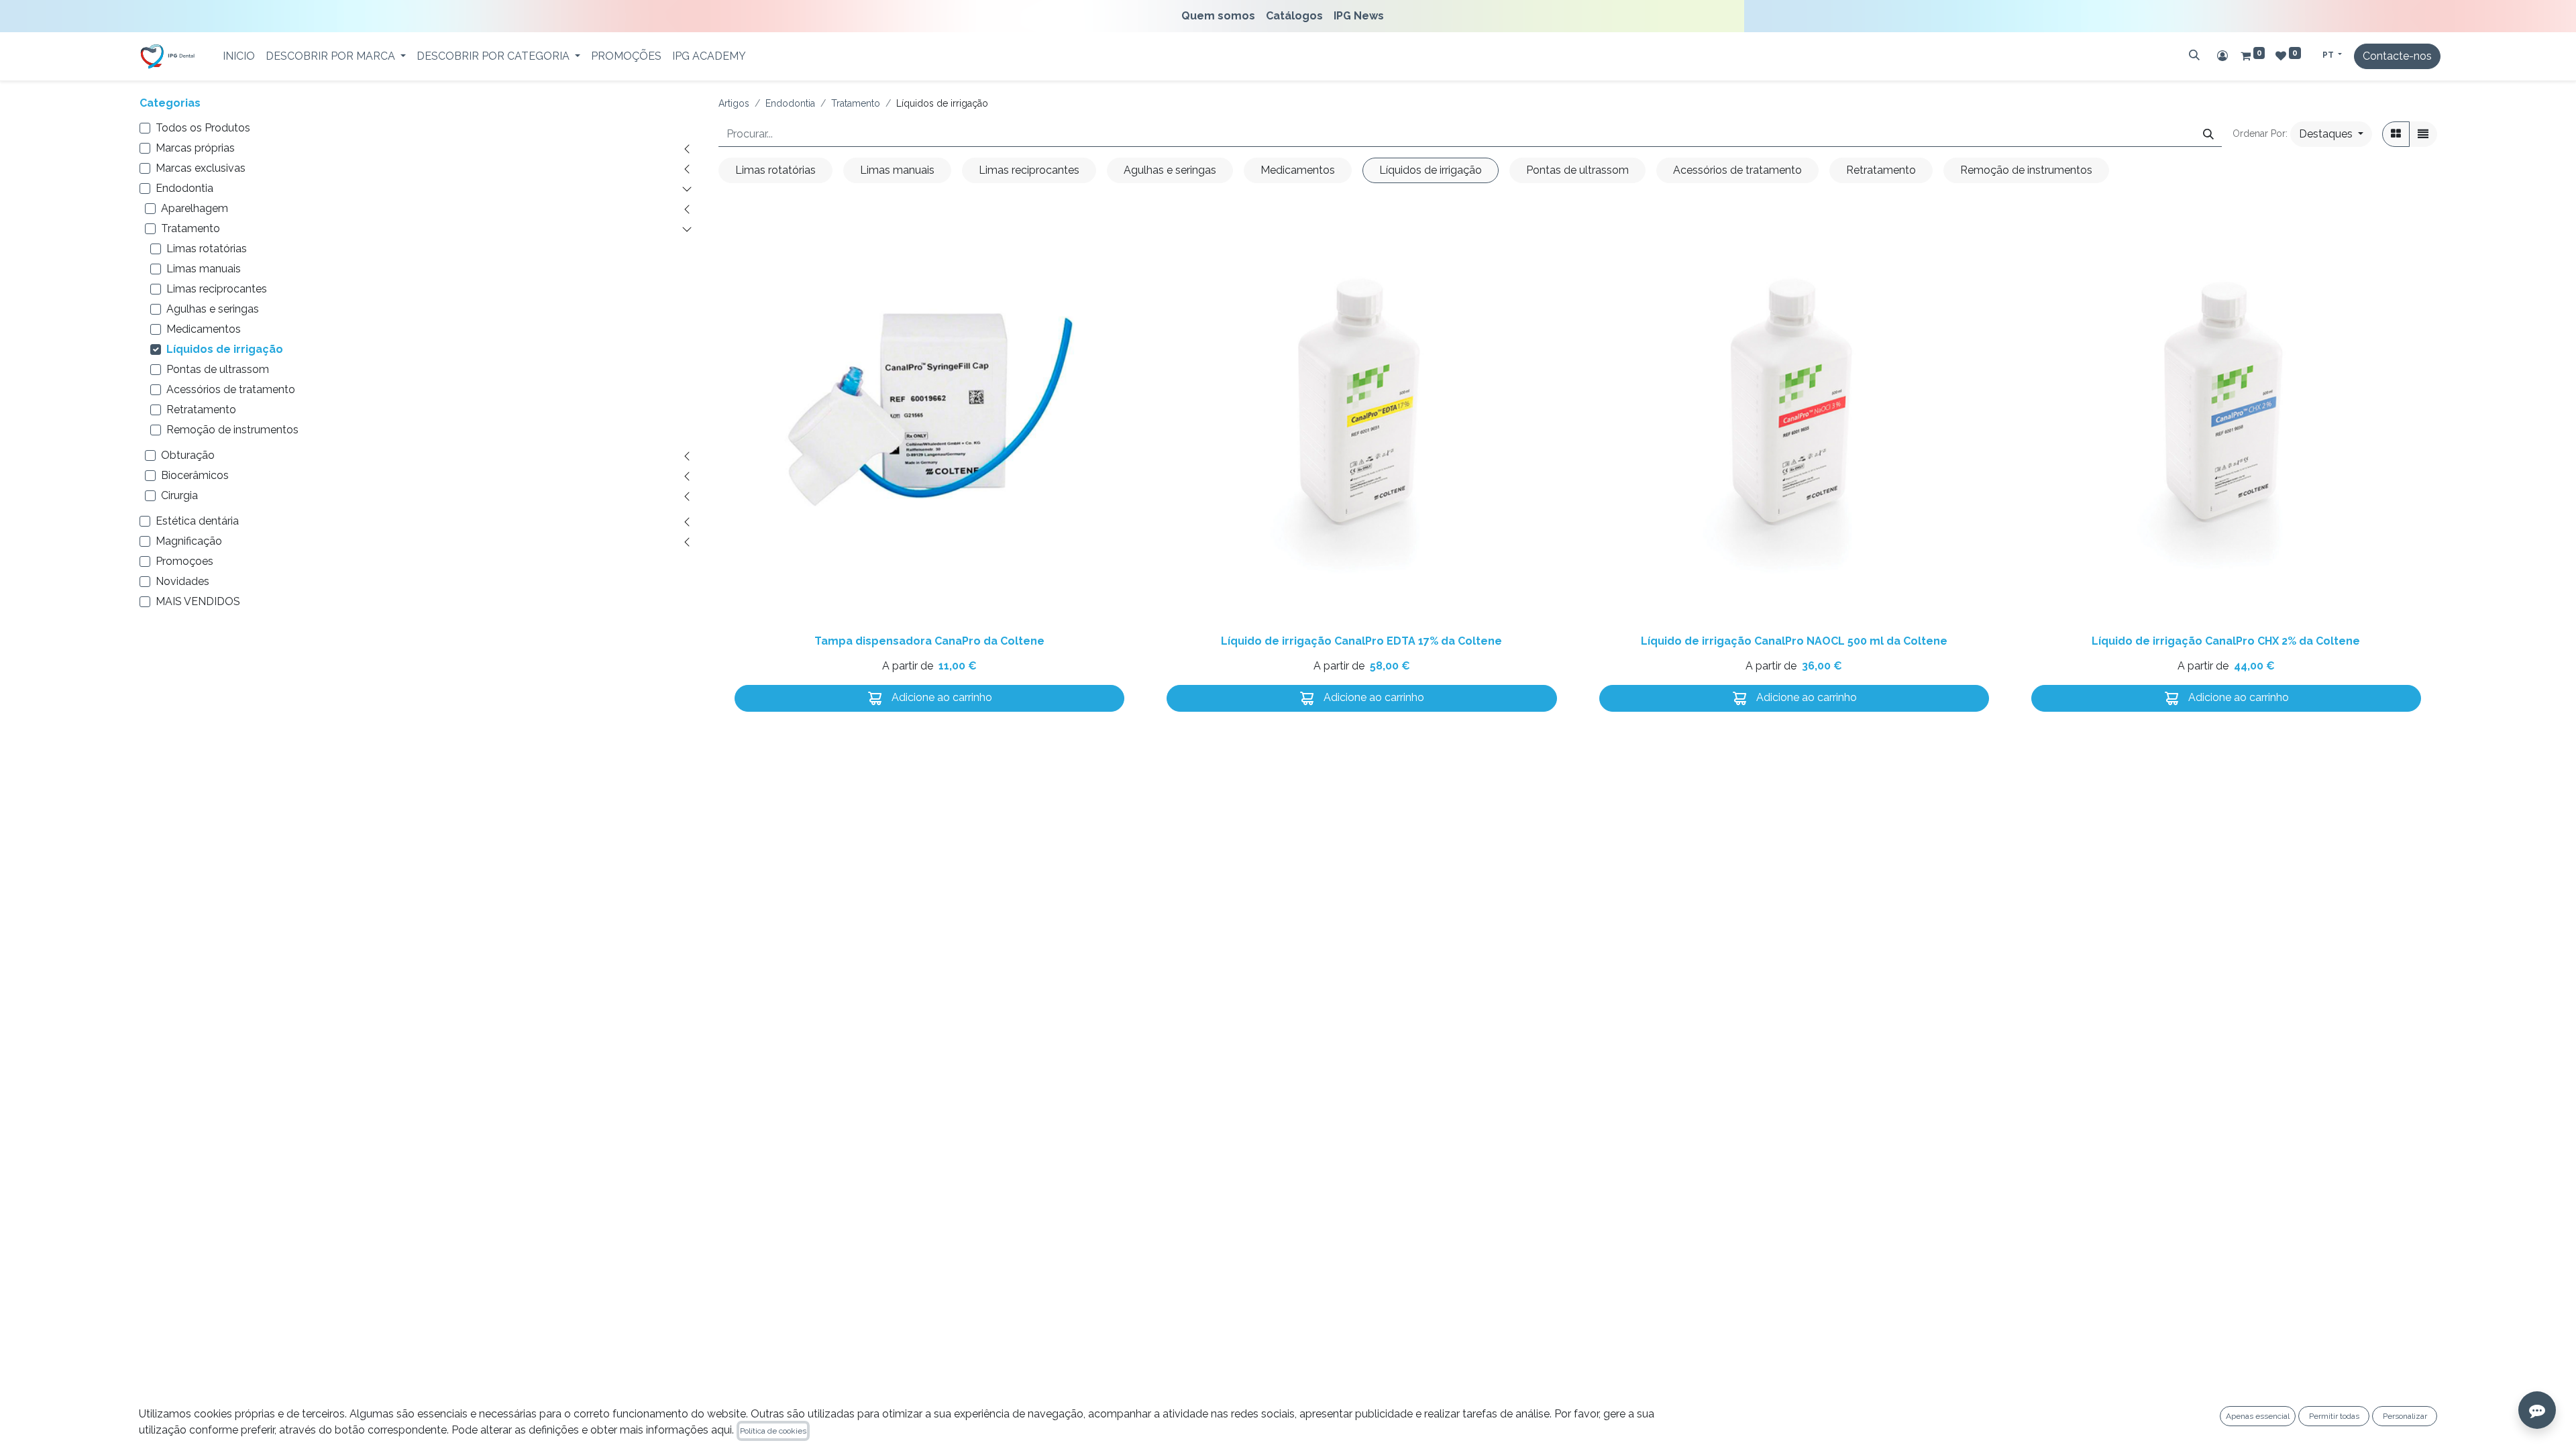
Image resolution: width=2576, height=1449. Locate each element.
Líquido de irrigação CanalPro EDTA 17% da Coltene (1361, 641)
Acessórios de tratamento (231, 389)
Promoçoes (184, 561)
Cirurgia (179, 495)
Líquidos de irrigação (225, 349)
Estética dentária (197, 521)
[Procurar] (2194, 55)
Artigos (734, 103)
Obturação (188, 455)
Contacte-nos (2397, 56)
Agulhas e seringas (213, 309)
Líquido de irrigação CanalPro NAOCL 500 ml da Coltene (1794, 641)
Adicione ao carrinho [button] (941, 697)
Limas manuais (204, 269)
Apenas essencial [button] (2258, 1416)
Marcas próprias (195, 148)
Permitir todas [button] (2334, 1416)
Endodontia (184, 188)
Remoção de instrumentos (232, 430)
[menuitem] (1221, 16)
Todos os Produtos (203, 128)
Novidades (182, 581)
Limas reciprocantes (217, 289)
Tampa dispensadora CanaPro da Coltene (929, 641)
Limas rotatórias (207, 249)
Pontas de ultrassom (218, 369)
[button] (2331, 134)
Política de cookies (773, 1431)
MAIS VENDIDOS (198, 601)
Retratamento (201, 410)
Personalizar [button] (2405, 1416)
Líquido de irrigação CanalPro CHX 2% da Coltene (2226, 641)
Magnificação (189, 541)
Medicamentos (204, 329)
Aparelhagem (195, 208)
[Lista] (2423, 134)
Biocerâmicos (195, 475)
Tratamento (191, 228)
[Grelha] (2396, 134)
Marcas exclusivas (201, 168)
